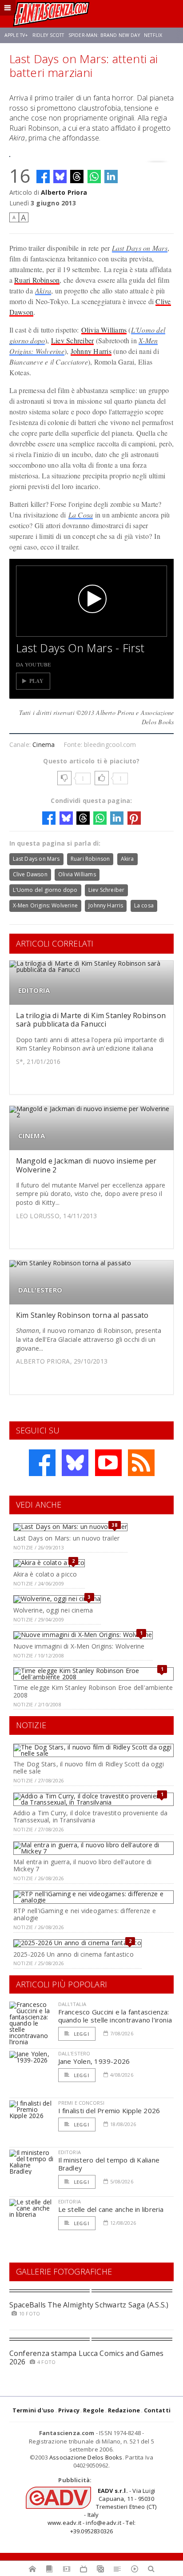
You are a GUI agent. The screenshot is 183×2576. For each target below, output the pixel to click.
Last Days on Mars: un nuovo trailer (66, 1538)
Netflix (153, 35)
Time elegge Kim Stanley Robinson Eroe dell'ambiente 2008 (93, 1691)
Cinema (44, 744)
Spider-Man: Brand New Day (104, 35)
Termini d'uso (34, 2410)
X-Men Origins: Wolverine (45, 905)
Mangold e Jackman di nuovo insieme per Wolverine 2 (86, 1165)
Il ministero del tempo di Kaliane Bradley (109, 2164)
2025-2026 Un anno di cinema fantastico (74, 1954)
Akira (43, 291)
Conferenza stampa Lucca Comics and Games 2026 (87, 2357)
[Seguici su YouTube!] (108, 1463)
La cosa (144, 905)
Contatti (157, 2410)
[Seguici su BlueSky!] (75, 1463)
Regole (93, 2410)
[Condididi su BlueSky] (60, 177)
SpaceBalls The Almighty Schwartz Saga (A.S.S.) (89, 2305)
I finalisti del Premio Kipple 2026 (109, 2111)
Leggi (81, 2034)
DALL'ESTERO (40, 1290)
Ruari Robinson (37, 280)
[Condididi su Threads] (77, 177)
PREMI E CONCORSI (82, 2103)
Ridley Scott (48, 35)
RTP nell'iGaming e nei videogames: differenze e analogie (85, 1914)
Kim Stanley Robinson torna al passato (82, 1315)
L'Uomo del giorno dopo (45, 890)
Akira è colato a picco (45, 1574)
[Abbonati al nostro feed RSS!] (141, 1463)
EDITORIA (34, 990)
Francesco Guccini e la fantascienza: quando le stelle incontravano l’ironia (115, 2016)
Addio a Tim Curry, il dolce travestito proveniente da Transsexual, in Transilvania (90, 1817)
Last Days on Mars (140, 248)
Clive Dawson (30, 874)
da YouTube (34, 664)
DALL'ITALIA (72, 2004)
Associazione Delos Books (86, 2457)
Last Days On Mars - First (80, 648)
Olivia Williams (104, 330)
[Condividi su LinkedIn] (111, 177)
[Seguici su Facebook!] (42, 1463)
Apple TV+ (16, 35)
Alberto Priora (64, 192)
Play (37, 681)
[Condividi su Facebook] (43, 177)
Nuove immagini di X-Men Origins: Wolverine (79, 1646)
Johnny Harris (91, 351)
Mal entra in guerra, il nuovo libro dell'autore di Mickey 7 (83, 1866)
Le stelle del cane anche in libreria (111, 2209)
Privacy (69, 2410)
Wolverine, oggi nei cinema (53, 1610)
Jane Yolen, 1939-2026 (94, 2061)
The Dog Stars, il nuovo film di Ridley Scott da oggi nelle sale (89, 1768)
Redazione (124, 2410)
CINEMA (32, 1136)
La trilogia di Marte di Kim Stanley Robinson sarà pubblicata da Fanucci (91, 1020)
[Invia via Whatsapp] (94, 177)
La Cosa (81, 515)
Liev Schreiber (72, 340)
